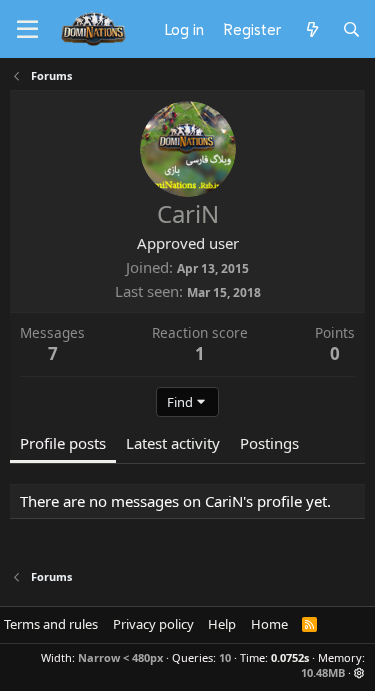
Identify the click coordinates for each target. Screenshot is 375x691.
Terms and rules (51, 624)
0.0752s (290, 657)
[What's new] (311, 29)
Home (269, 624)
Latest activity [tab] (173, 443)
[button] (359, 672)
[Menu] (27, 30)
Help (222, 624)
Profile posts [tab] (63, 443)
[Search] (351, 29)
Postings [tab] (269, 443)
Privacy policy (153, 624)
